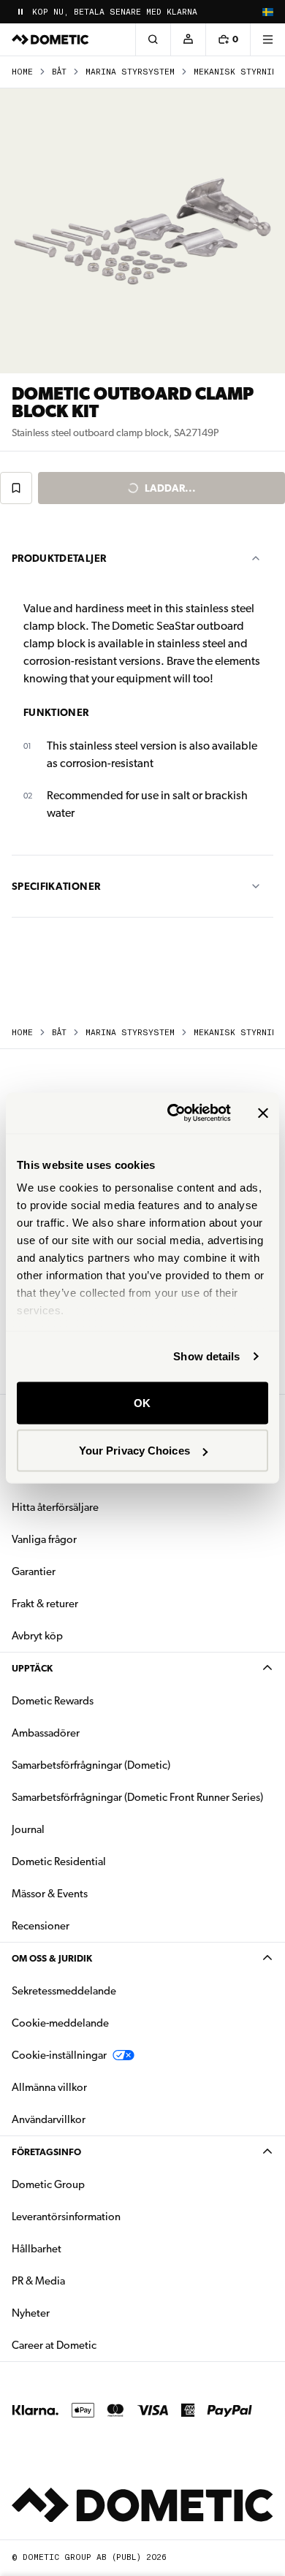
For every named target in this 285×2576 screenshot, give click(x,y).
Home (22, 72)
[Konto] (188, 39)
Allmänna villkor (49, 2087)
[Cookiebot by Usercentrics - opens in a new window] (173, 1113)
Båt (59, 72)
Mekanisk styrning (238, 72)
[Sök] (153, 39)
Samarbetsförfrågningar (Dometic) (91, 1765)
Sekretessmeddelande (64, 1991)
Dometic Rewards (53, 1701)
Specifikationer (56, 886)
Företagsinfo (46, 2152)
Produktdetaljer (59, 558)
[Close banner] (263, 1113)
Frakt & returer (45, 1604)
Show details (206, 1356)
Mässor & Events (50, 1894)
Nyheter (77, 2313)
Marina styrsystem (130, 72)
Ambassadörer (46, 1733)
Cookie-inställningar (59, 2055)
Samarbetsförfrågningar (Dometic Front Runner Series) (137, 1797)
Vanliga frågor (44, 1539)
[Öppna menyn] (267, 39)
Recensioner (41, 1926)
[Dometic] (50, 39)
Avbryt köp (37, 1636)
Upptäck (32, 1668)
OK (142, 1402)
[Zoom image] (142, 231)
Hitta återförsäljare (55, 1507)
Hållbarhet (37, 2249)
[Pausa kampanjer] (20, 12)
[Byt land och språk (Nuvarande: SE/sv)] (267, 12)
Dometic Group (94, 2184)
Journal (28, 1829)
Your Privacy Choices (134, 1451)
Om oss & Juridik (52, 1958)
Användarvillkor (49, 2119)
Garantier (34, 1571)
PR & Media (84, 2280)
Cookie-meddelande (60, 2023)
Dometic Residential (105, 1861)
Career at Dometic (100, 2345)
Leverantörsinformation (66, 2217)
